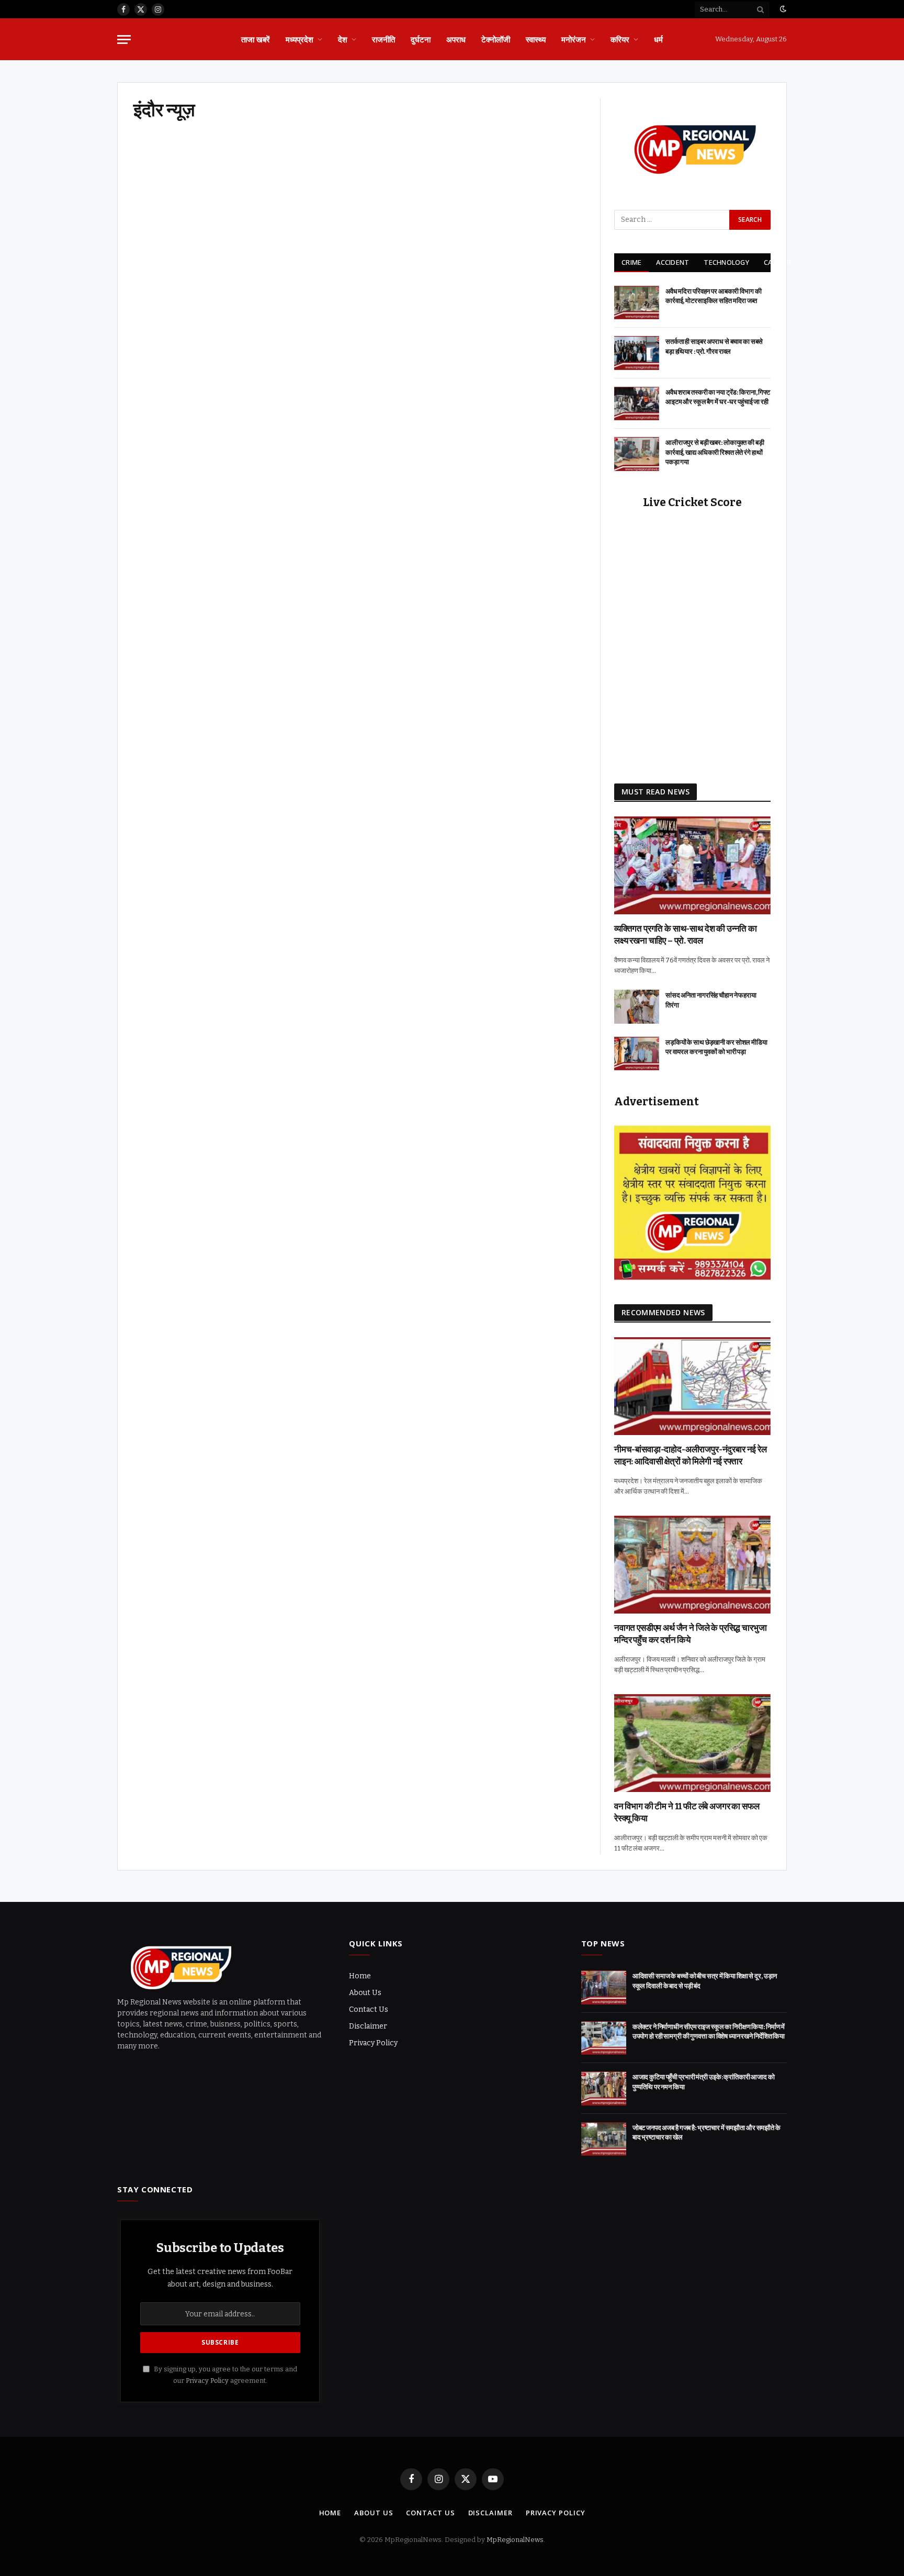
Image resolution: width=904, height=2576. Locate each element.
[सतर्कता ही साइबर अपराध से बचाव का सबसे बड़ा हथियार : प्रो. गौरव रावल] (637, 353)
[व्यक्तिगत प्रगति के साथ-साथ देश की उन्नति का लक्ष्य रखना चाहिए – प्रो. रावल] (692, 865)
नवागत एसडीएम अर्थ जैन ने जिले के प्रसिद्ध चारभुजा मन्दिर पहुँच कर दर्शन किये (690, 1634)
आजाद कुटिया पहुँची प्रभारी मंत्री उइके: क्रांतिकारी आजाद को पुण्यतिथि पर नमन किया (704, 2082)
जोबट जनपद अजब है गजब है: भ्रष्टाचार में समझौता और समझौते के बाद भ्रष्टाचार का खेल (707, 2133)
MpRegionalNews (515, 2540)
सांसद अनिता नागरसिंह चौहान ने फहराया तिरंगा (711, 1000)
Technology (726, 262)
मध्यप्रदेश (300, 39)
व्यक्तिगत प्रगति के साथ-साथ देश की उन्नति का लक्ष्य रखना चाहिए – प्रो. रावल (686, 935)
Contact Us (369, 2009)
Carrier (777, 262)
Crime (631, 262)
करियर (620, 39)
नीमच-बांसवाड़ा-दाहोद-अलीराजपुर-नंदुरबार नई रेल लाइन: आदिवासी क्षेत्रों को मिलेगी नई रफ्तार (691, 1455)
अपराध (456, 39)
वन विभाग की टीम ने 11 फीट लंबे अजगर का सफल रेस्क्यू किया (687, 1812)
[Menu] (124, 40)
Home (360, 1976)
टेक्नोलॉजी (496, 39)
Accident (673, 262)
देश (343, 39)
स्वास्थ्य (536, 39)
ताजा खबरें (256, 39)
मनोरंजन (574, 39)
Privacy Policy (373, 2043)
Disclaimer (368, 2026)
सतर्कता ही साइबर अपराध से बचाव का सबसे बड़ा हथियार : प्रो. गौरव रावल (714, 346)
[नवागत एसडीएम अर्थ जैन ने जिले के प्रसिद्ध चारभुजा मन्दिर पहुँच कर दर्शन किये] (692, 1565)
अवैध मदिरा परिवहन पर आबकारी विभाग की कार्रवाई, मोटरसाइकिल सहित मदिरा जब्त (714, 296)
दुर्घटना (421, 39)
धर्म (658, 39)
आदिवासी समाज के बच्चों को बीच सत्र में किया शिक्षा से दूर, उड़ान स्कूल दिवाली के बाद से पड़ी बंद (705, 1981)
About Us (365, 1993)
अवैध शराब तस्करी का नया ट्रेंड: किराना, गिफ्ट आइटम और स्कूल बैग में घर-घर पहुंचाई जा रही (718, 397)
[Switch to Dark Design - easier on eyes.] (782, 9)
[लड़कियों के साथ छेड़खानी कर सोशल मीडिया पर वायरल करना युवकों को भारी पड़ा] (637, 1054)
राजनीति (383, 39)
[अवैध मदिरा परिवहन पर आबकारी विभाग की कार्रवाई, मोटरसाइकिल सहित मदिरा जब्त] (637, 303)
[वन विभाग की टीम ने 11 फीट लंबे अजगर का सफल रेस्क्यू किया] (692, 1743)
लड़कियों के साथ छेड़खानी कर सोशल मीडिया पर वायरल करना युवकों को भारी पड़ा (716, 1047)
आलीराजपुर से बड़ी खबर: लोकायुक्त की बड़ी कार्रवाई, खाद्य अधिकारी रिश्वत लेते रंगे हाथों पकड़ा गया (715, 452)
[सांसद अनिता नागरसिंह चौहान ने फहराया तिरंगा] (637, 1007)
